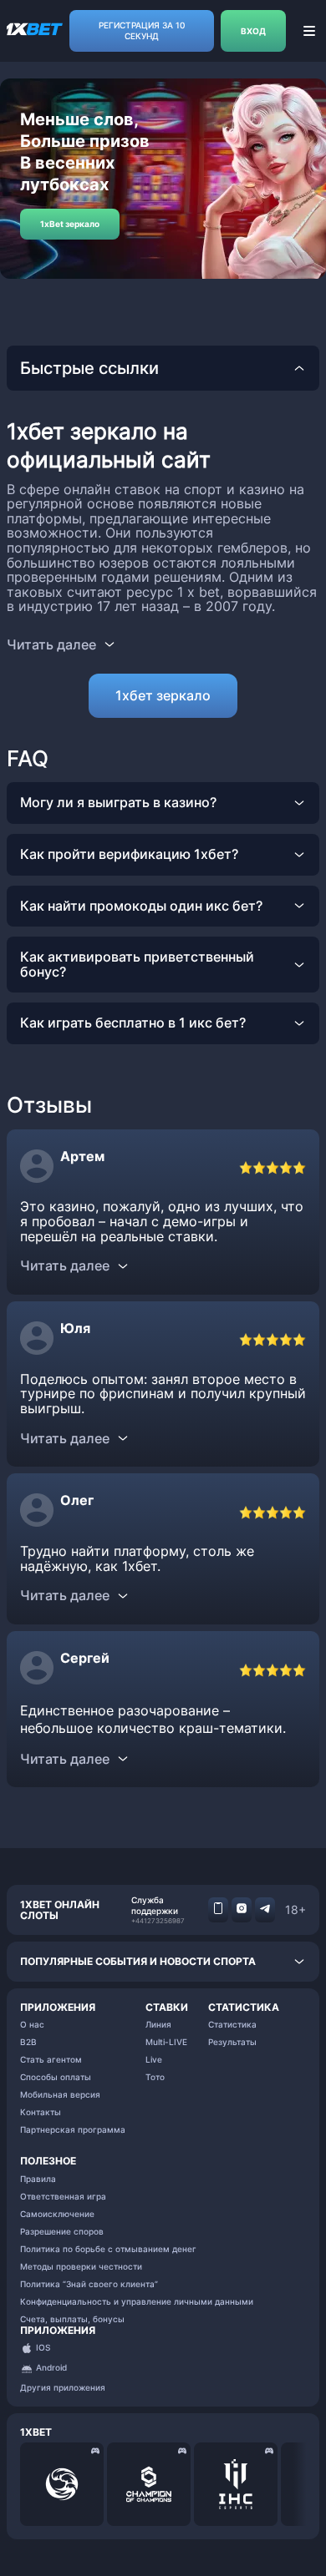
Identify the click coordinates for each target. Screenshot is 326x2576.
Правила (38, 2179)
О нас (32, 2024)
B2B (28, 2042)
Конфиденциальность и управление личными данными (137, 2301)
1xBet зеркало (70, 224)
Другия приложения (63, 2387)
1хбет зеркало (163, 695)
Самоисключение (57, 2214)
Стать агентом (51, 2059)
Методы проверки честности (81, 2266)
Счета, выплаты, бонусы (72, 2319)
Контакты (41, 2112)
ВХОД (253, 31)
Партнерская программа (73, 2129)
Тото (155, 2077)
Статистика (232, 2024)
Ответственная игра (63, 2196)
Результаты (232, 2042)
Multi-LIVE (166, 2042)
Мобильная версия (60, 2094)
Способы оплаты (56, 2077)
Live (154, 2059)
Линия (158, 2024)
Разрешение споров (62, 2231)
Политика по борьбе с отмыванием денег (108, 2249)
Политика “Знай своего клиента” (89, 2284)
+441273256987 (158, 1921)
